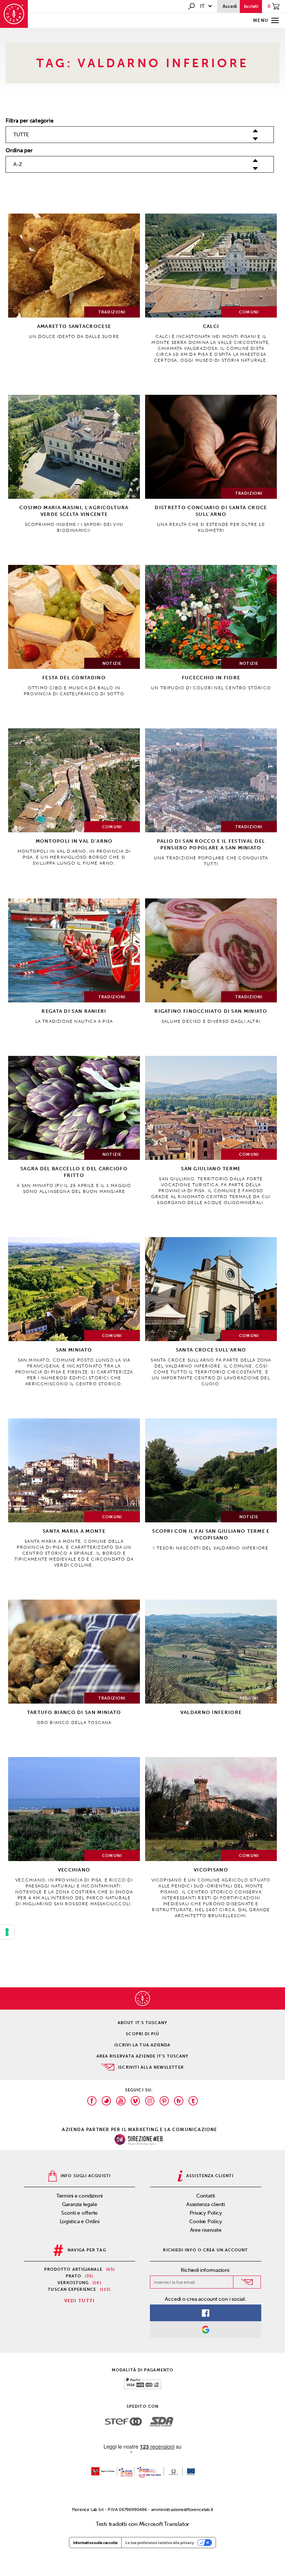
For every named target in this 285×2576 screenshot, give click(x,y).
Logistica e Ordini (80, 2222)
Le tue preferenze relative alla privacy (160, 2543)
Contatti (206, 2196)
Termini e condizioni (80, 2196)
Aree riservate (206, 2230)
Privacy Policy (206, 2213)
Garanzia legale (80, 2204)
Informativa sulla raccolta (95, 2543)
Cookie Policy (205, 2222)
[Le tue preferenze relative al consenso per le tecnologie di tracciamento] (7, 1932)
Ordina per (19, 150)
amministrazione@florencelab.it (182, 2510)
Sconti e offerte (79, 2213)
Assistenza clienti (206, 2204)
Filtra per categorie (30, 121)
